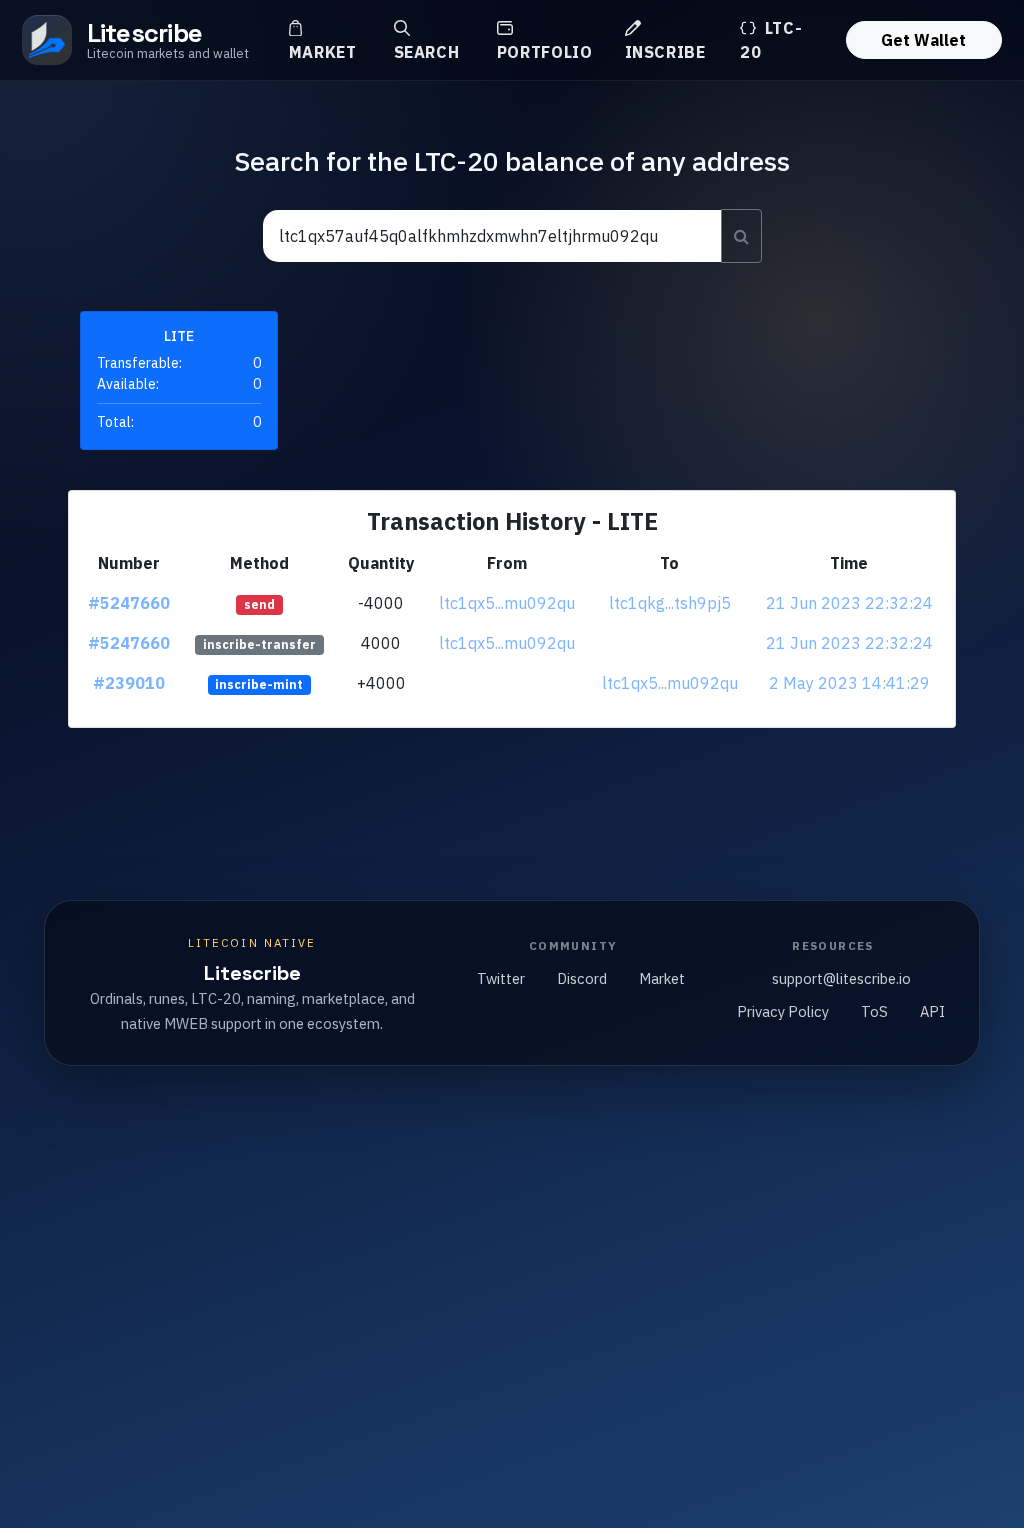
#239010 (129, 683)
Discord (582, 978)
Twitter (501, 978)
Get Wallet (923, 40)
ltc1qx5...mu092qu (507, 603)
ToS (874, 1011)
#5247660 (129, 603)
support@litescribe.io (841, 978)
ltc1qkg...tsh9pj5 (670, 603)
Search (427, 52)
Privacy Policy (783, 1011)
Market (323, 52)
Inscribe (665, 52)
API (932, 1011)
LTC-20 (771, 40)
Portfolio (545, 52)
